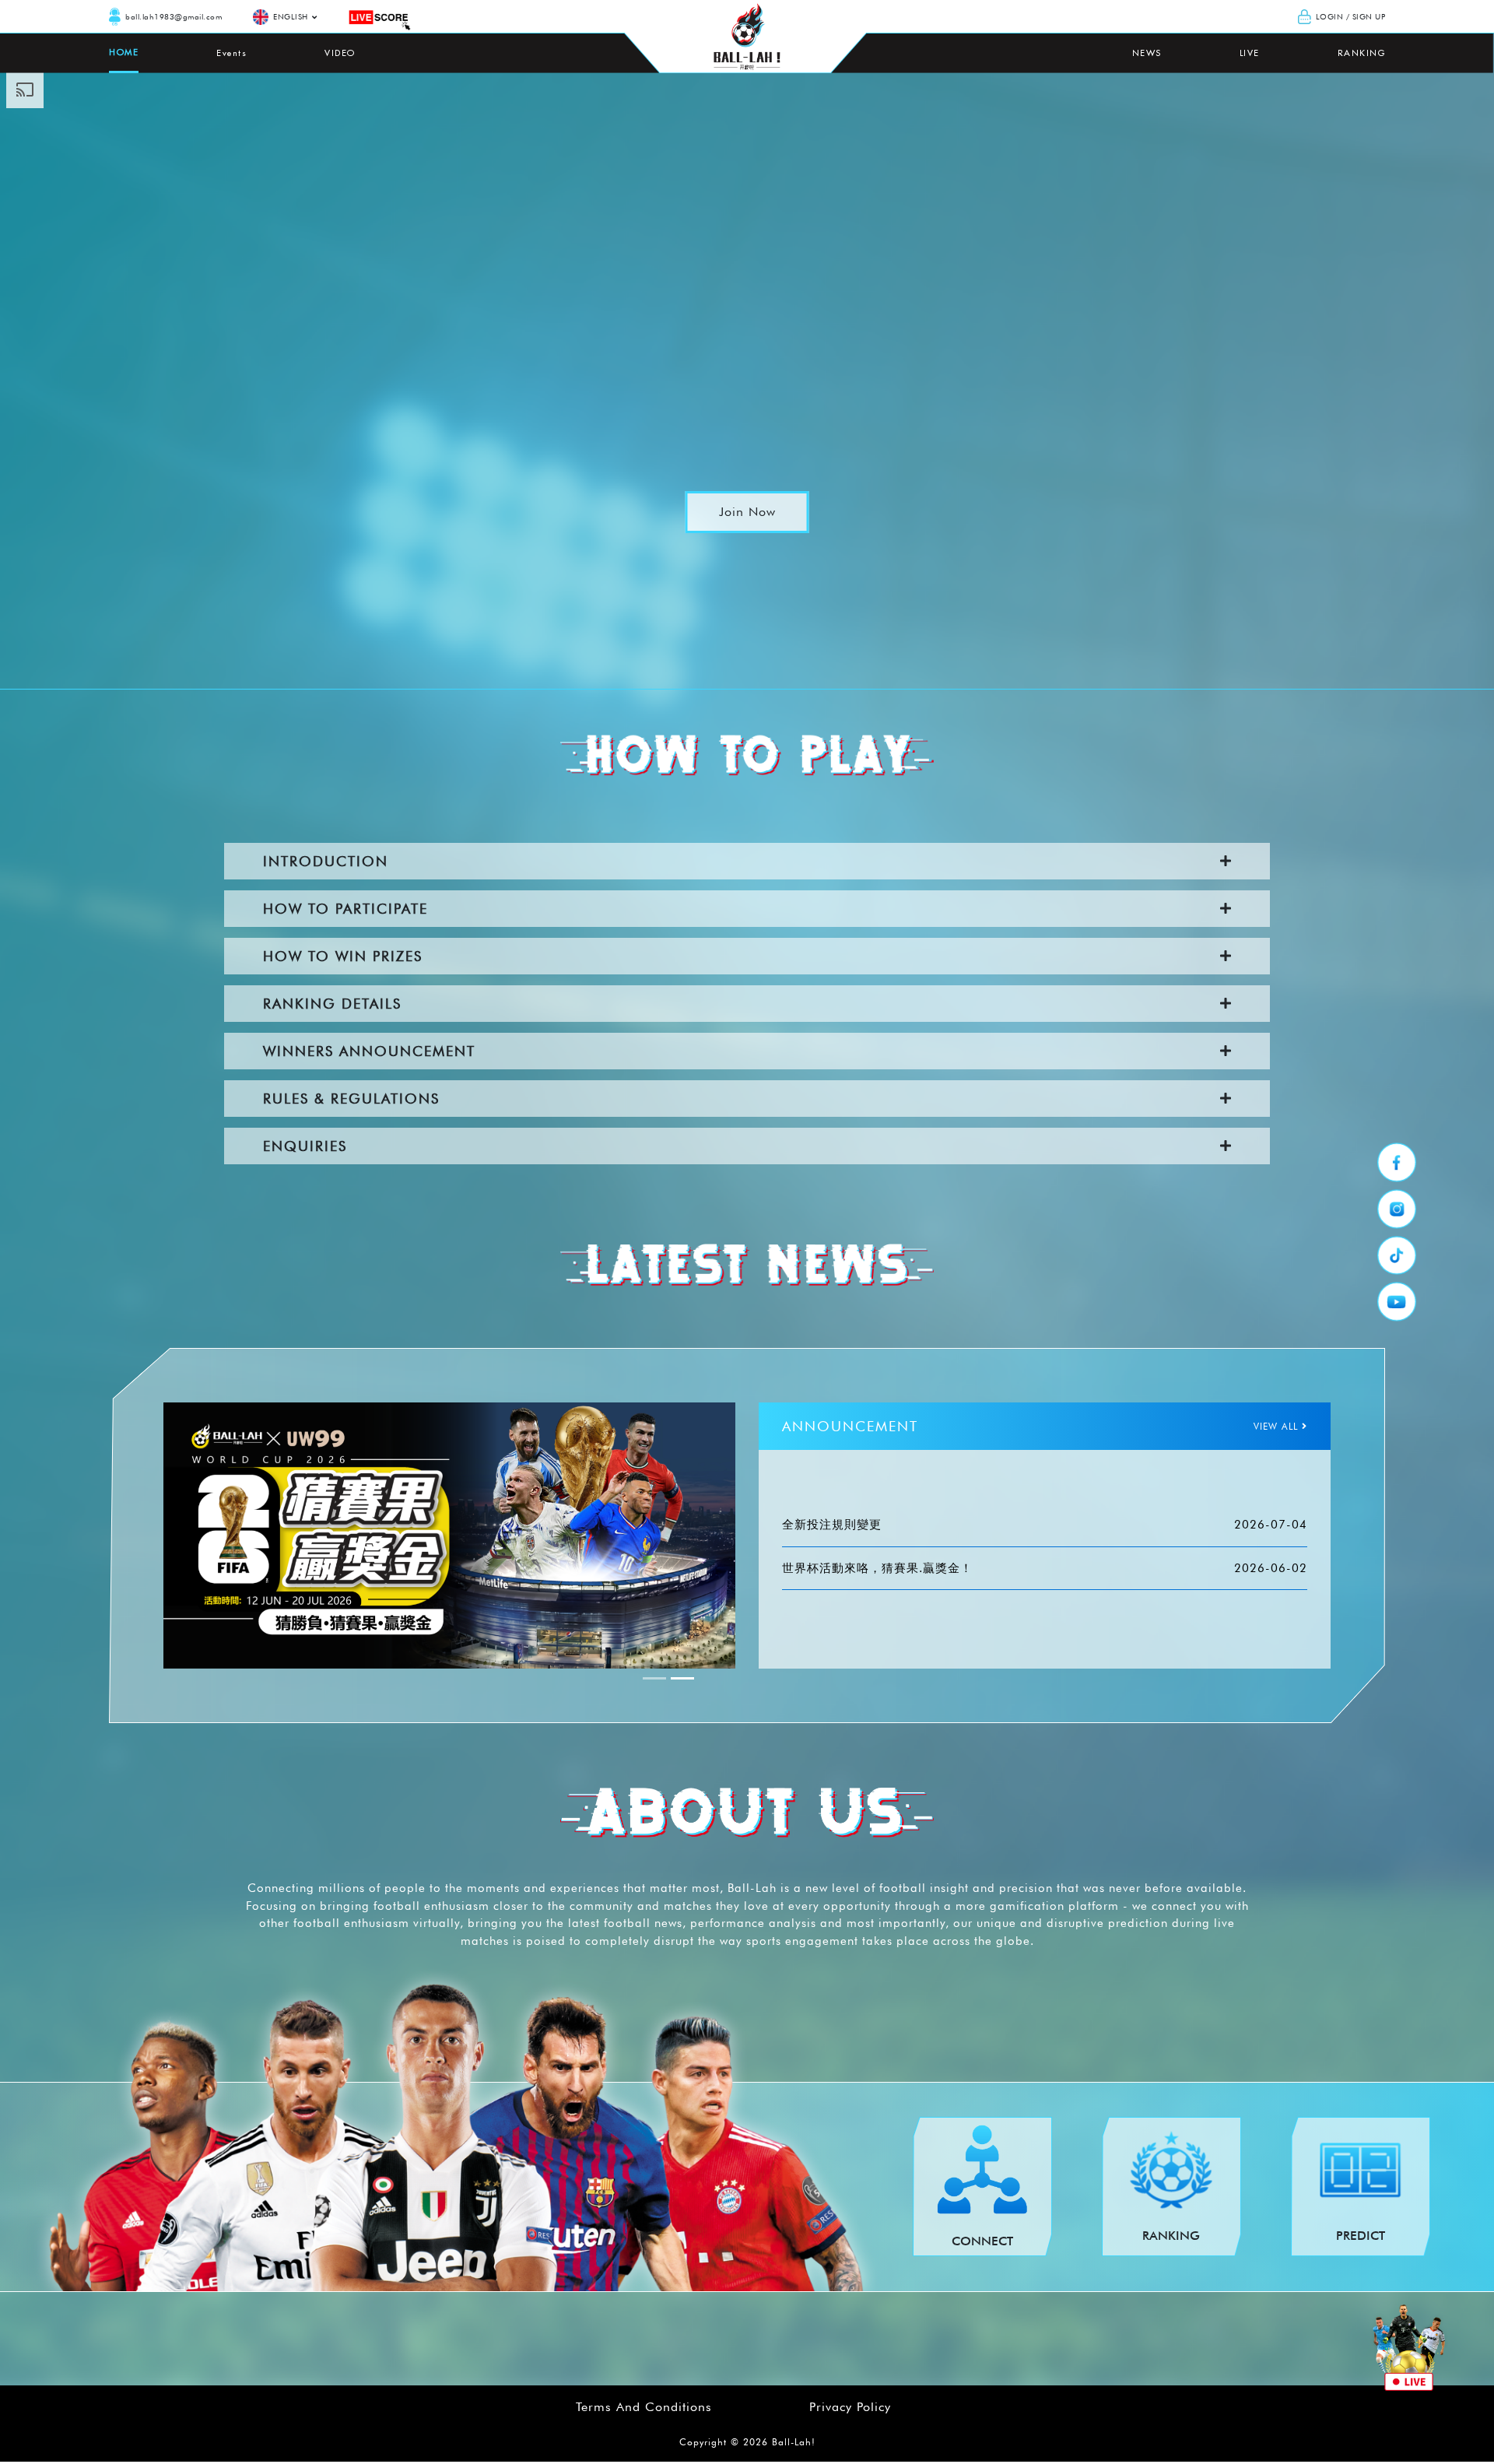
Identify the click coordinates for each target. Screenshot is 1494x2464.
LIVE (1250, 53)
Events (231, 53)
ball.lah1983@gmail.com (174, 16)
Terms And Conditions (644, 2407)
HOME (124, 52)
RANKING (1362, 53)
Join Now (747, 512)
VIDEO (340, 53)
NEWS (1147, 53)
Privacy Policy (850, 2407)
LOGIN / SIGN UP (1351, 16)
